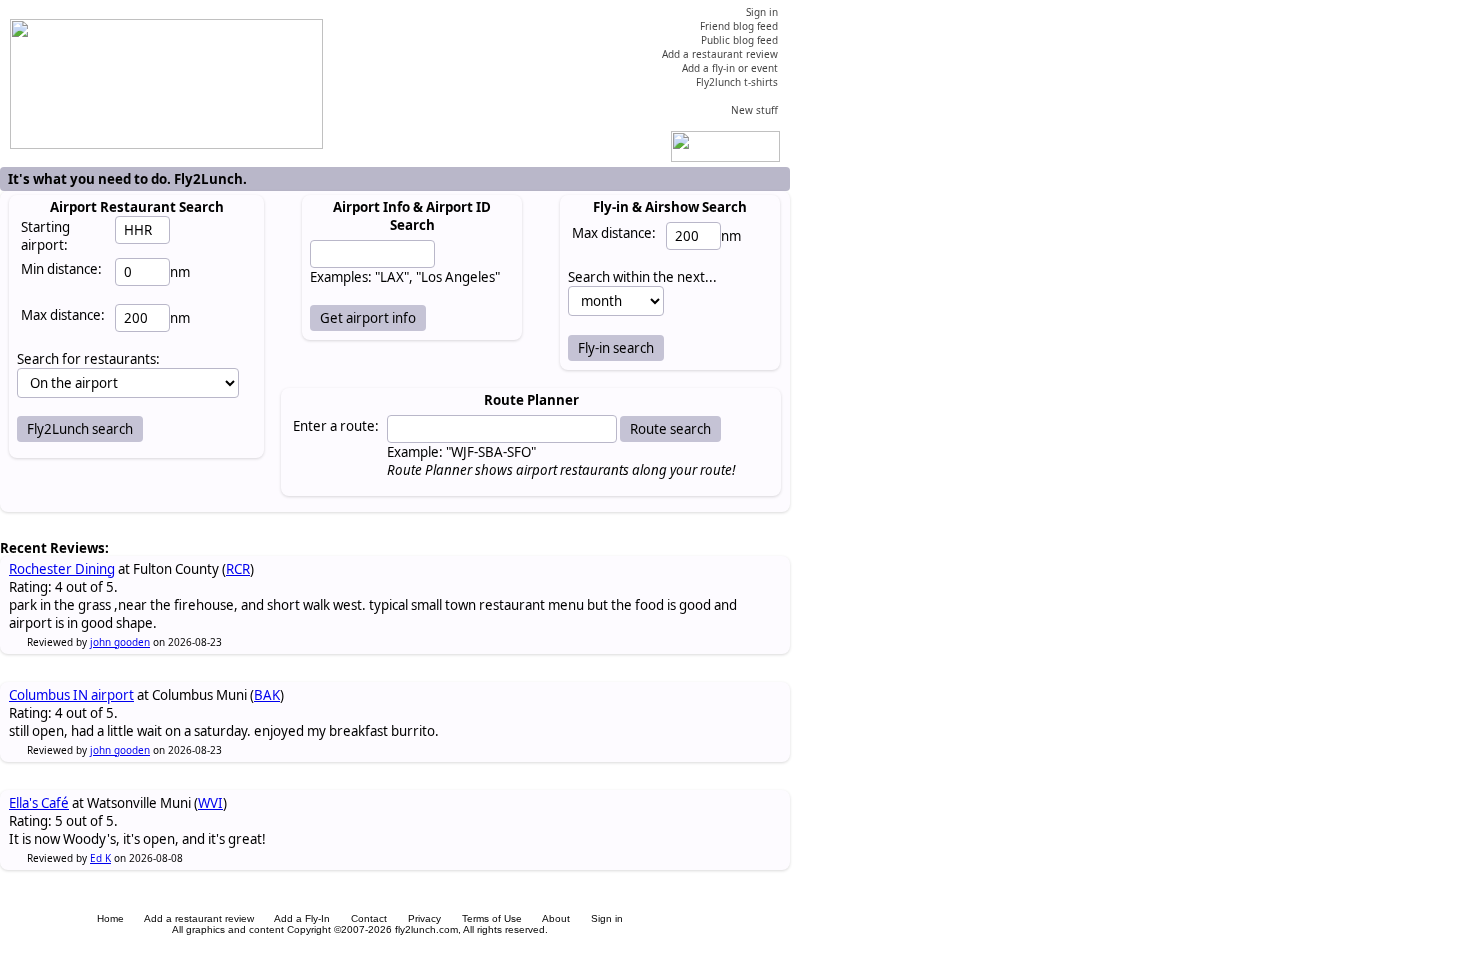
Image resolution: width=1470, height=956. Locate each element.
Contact (369, 918)
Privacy (424, 918)
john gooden (120, 642)
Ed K (100, 858)
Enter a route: (336, 426)
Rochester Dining (62, 569)
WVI (210, 803)
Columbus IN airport (71, 695)
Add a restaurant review (199, 918)
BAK (267, 695)
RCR (238, 569)
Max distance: (63, 315)
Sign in (607, 918)
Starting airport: (45, 236)
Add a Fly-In (302, 918)
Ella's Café (39, 803)
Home (110, 918)
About (556, 918)
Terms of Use (492, 918)
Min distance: (61, 269)
